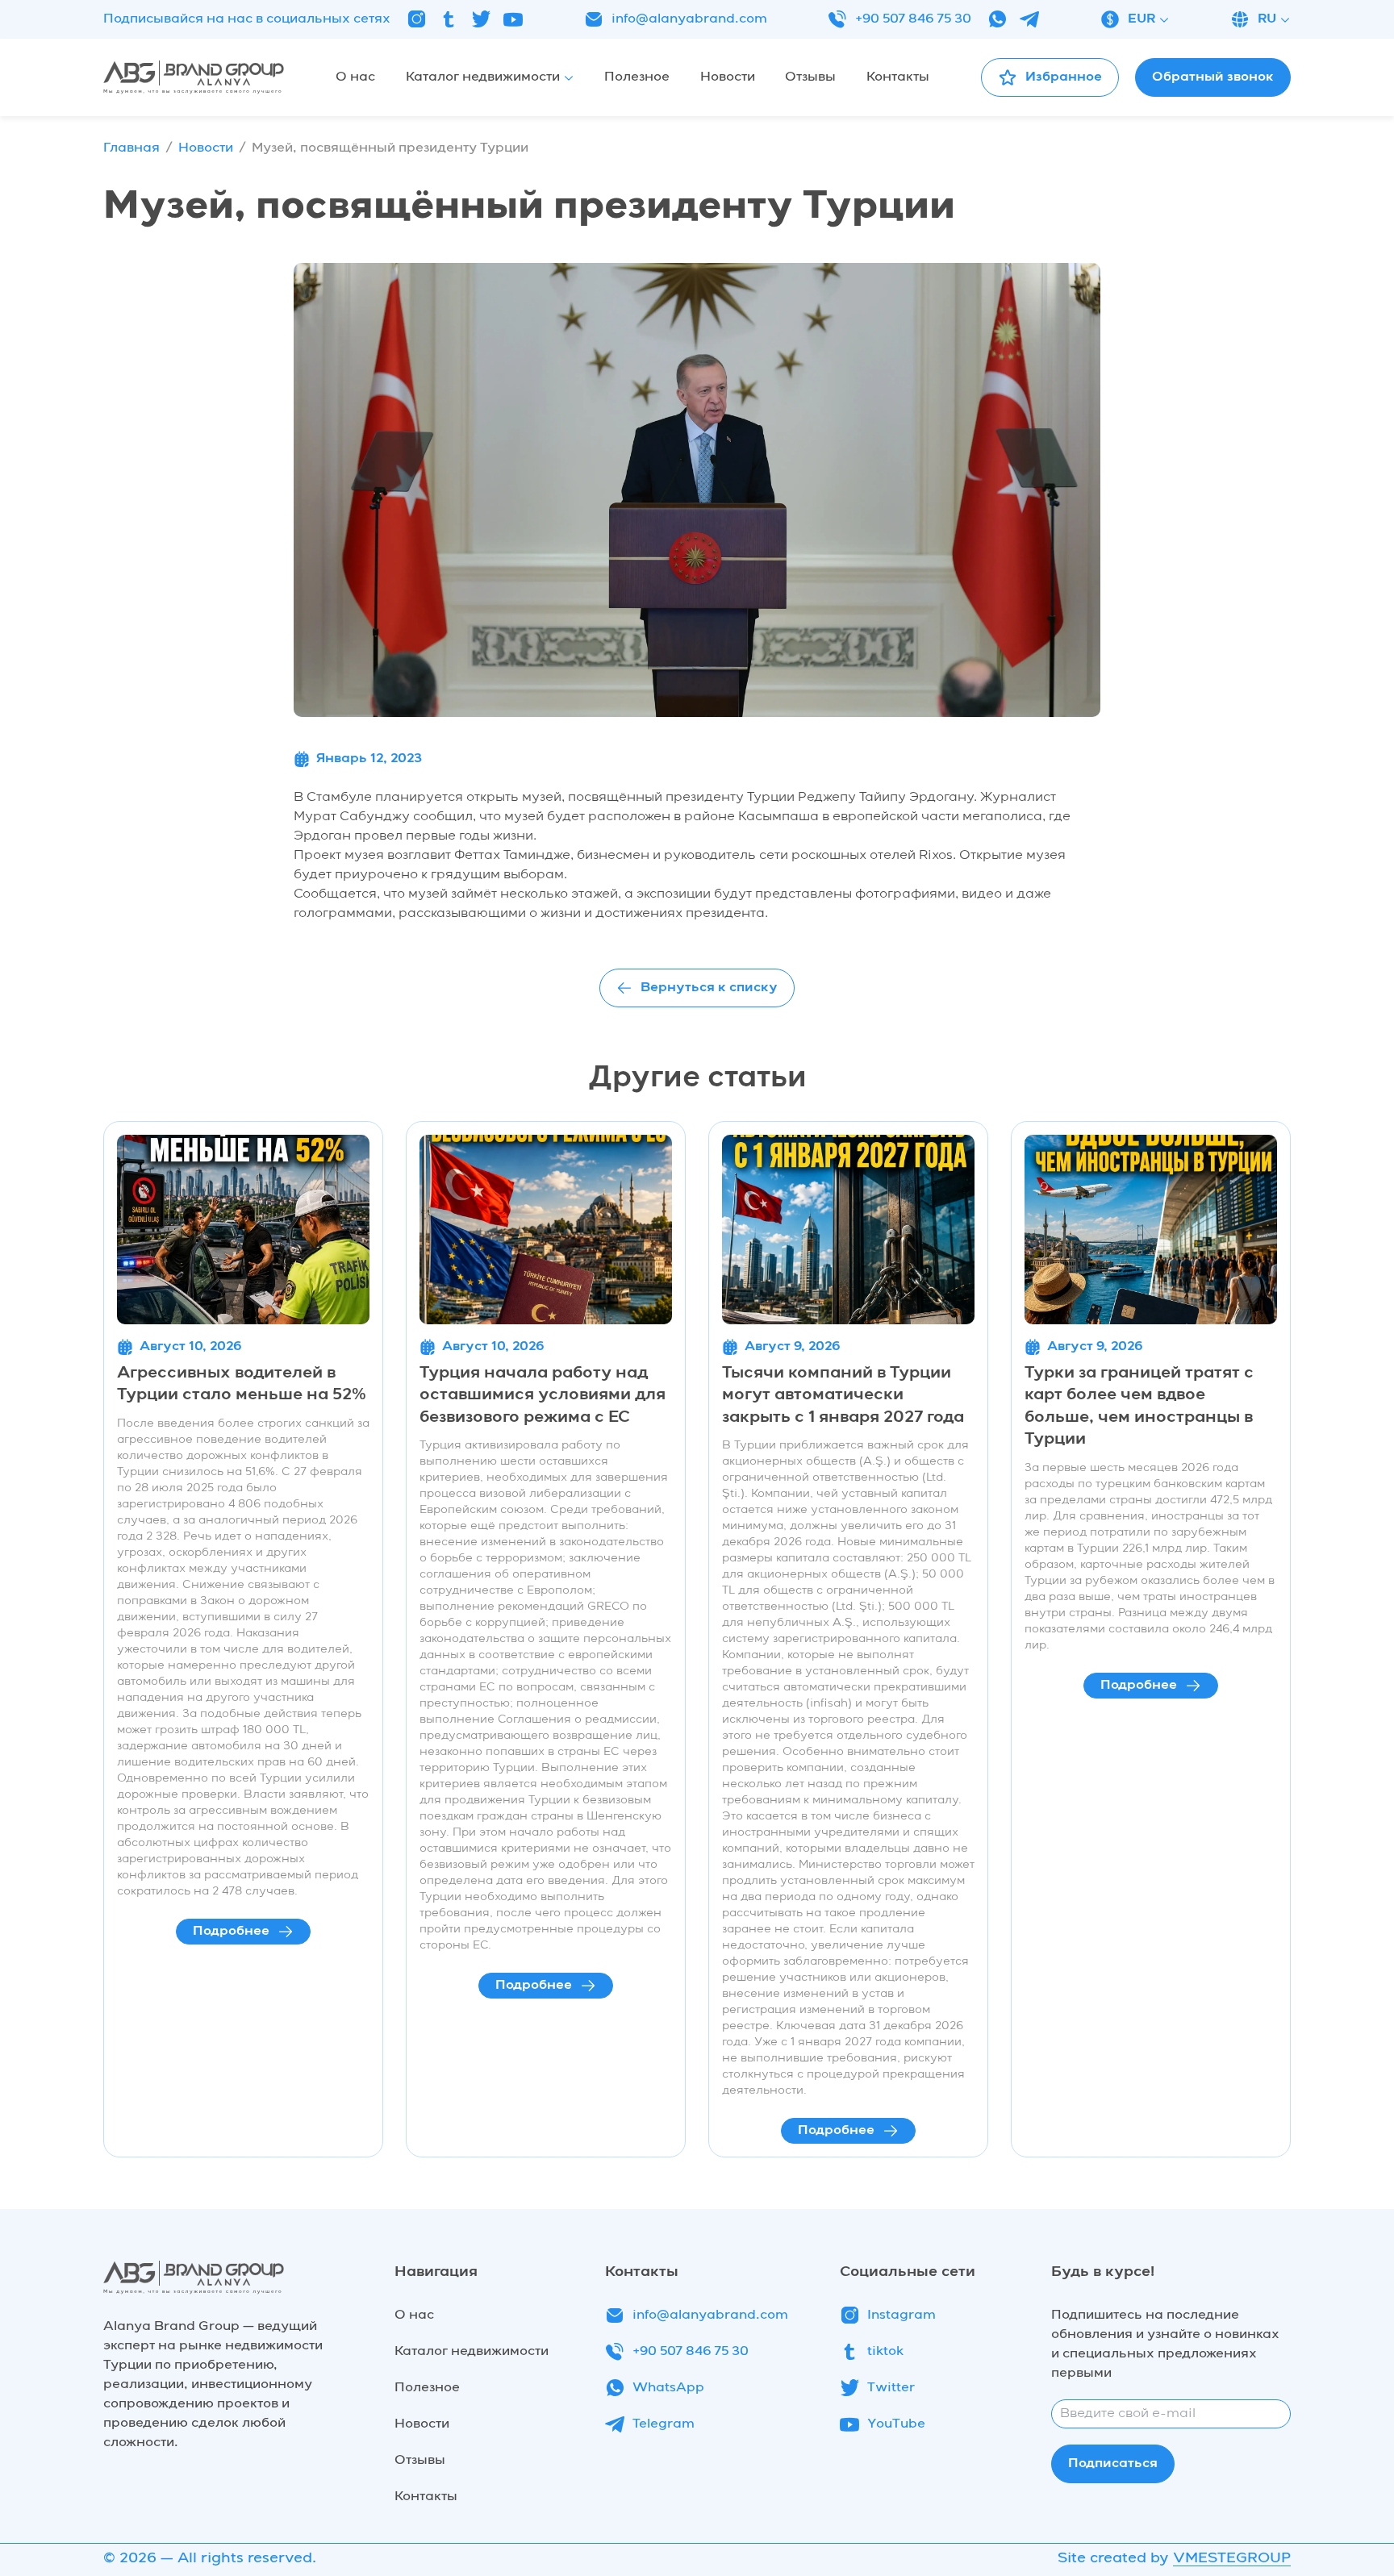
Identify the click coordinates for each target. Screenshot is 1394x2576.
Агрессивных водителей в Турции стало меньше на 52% (242, 1385)
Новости (206, 148)
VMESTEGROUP (1232, 2558)
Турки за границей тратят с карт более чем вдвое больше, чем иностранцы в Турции (1139, 1407)
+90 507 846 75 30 (913, 19)
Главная (131, 148)
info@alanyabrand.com (689, 19)
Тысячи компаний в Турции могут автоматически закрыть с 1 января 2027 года (843, 1396)
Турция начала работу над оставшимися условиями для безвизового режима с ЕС (543, 1396)
